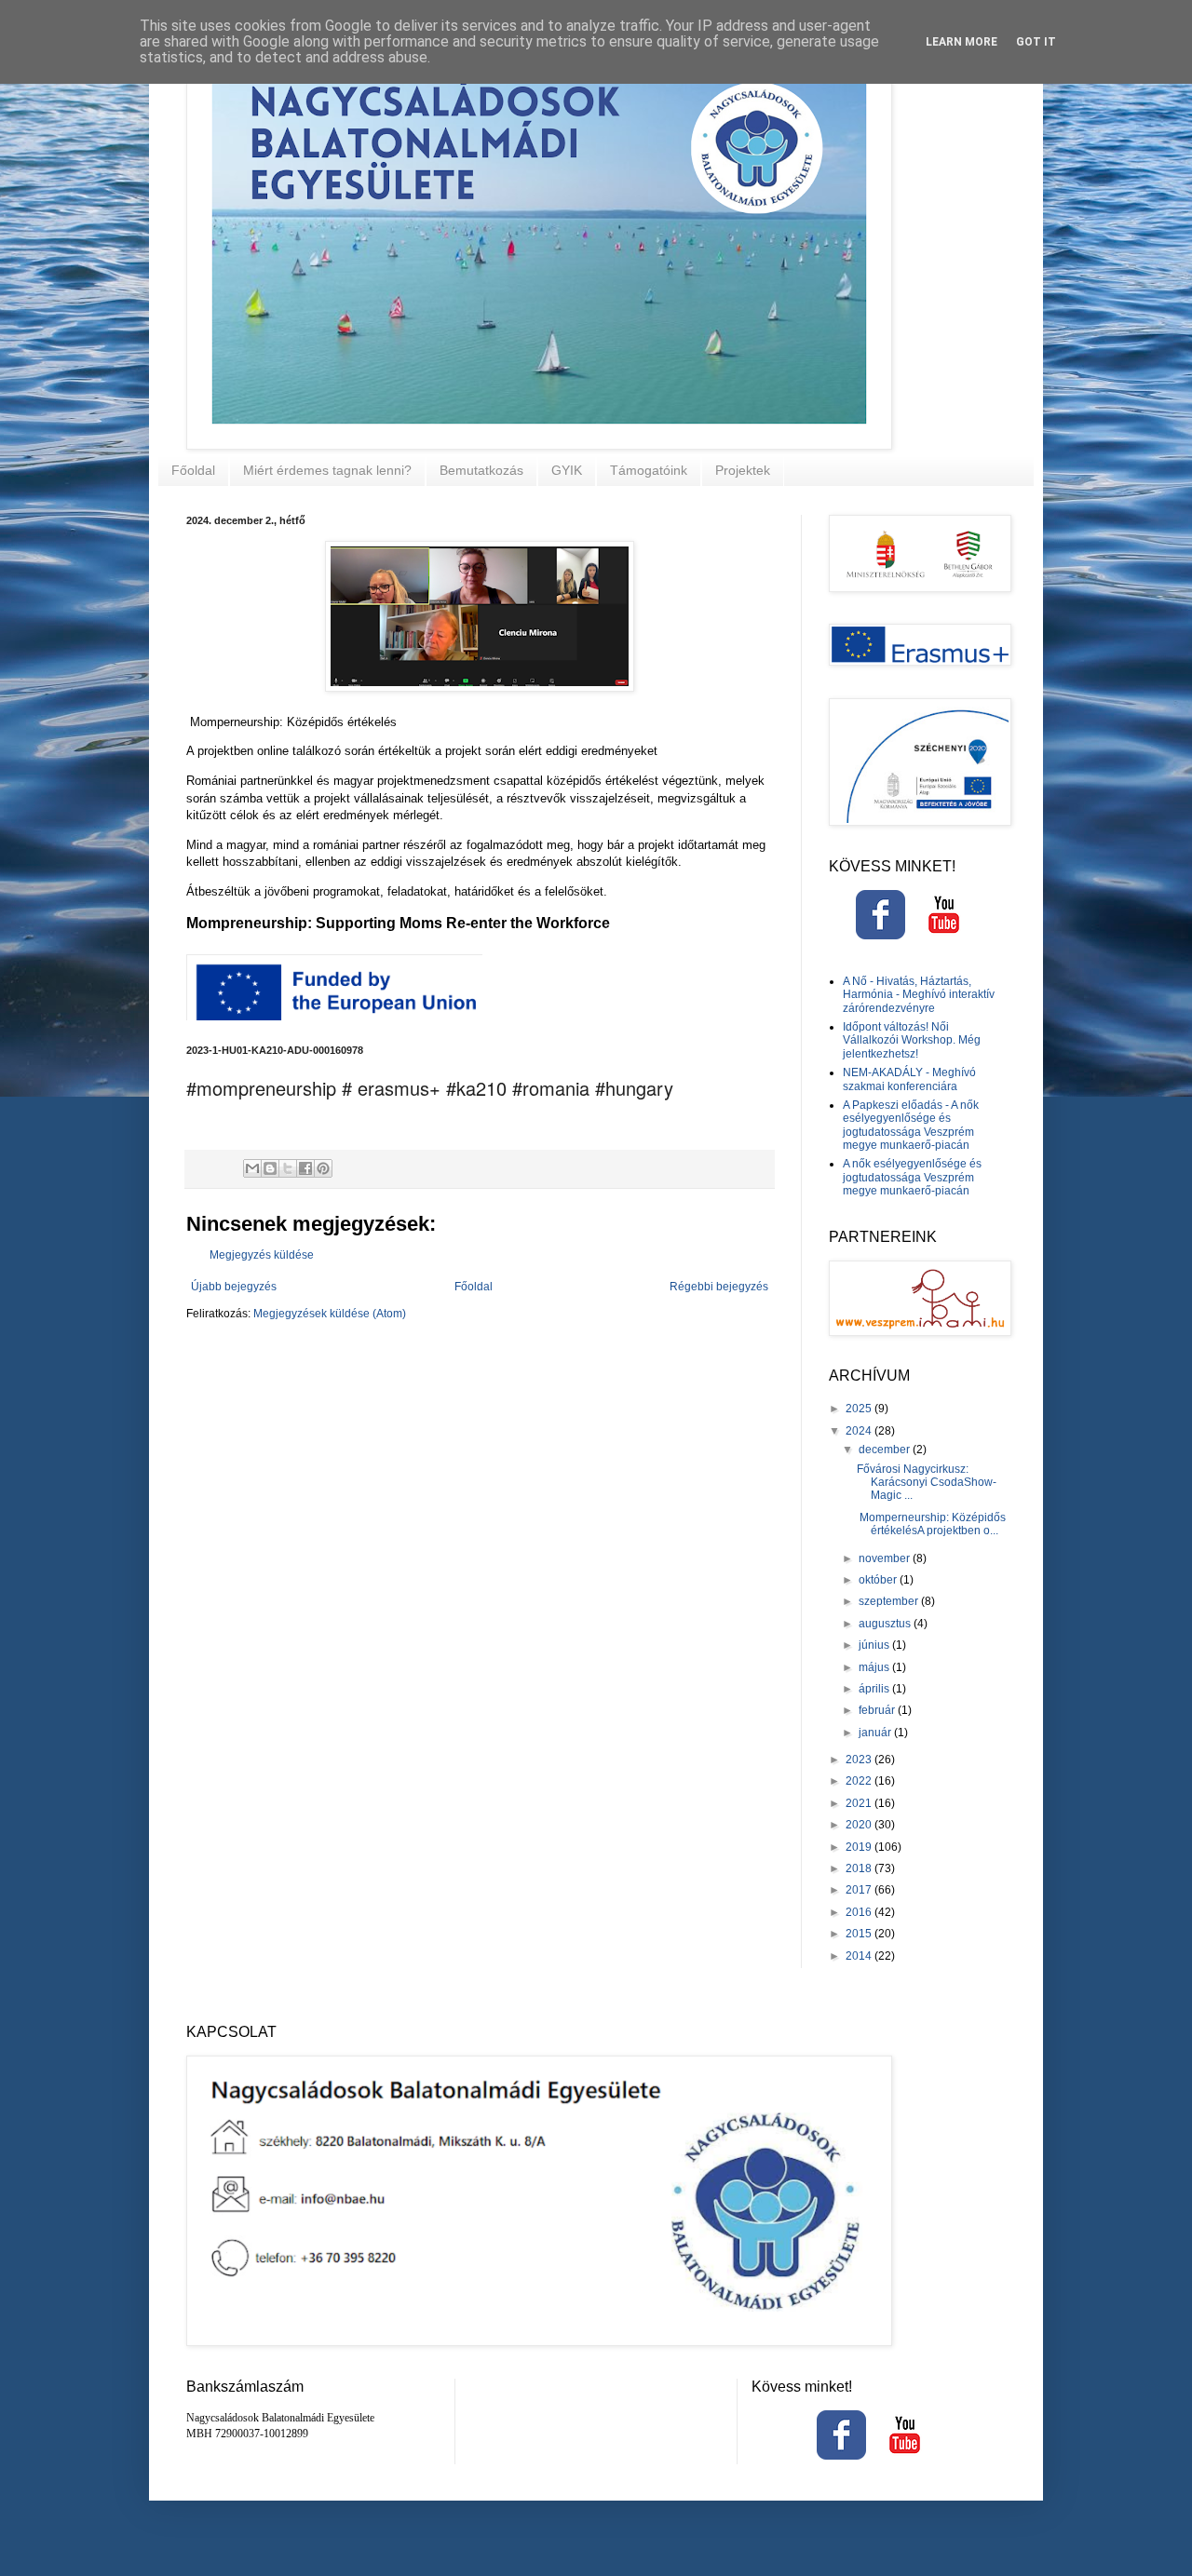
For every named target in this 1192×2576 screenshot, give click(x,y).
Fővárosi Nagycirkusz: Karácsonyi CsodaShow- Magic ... (927, 1483)
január (876, 1733)
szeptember (890, 1601)
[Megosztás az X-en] (288, 1168)
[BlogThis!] (270, 1168)
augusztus (886, 1624)
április (875, 1689)
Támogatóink (649, 470)
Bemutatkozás (481, 470)
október (879, 1580)
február (878, 1710)
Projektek (743, 470)
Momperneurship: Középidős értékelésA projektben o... (931, 1524)
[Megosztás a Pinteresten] (323, 1168)
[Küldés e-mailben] (252, 1168)
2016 (860, 1912)
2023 (860, 1760)
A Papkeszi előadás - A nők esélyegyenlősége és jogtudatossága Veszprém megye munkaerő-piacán (911, 1125)
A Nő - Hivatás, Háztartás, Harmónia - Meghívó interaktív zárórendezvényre (919, 995)
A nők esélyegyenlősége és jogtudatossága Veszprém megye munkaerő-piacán (912, 1177)
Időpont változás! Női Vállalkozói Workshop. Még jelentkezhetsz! (912, 1040)
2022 (860, 1781)
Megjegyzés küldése (262, 1255)
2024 (860, 1431)
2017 (860, 1890)
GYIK (567, 470)
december (886, 1450)
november (886, 1558)
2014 (860, 1956)
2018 (860, 1868)
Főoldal (193, 470)
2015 (860, 1934)
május (875, 1667)
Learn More (962, 42)
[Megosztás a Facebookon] (305, 1168)
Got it (1036, 42)
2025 (860, 1409)
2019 (860, 1847)
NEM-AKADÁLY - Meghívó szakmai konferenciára (909, 1079)
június (875, 1645)
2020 (860, 1825)
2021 (860, 1803)
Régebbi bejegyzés (719, 1287)
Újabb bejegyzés (234, 1287)
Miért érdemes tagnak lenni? (327, 470)
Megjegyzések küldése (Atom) (330, 1314)
